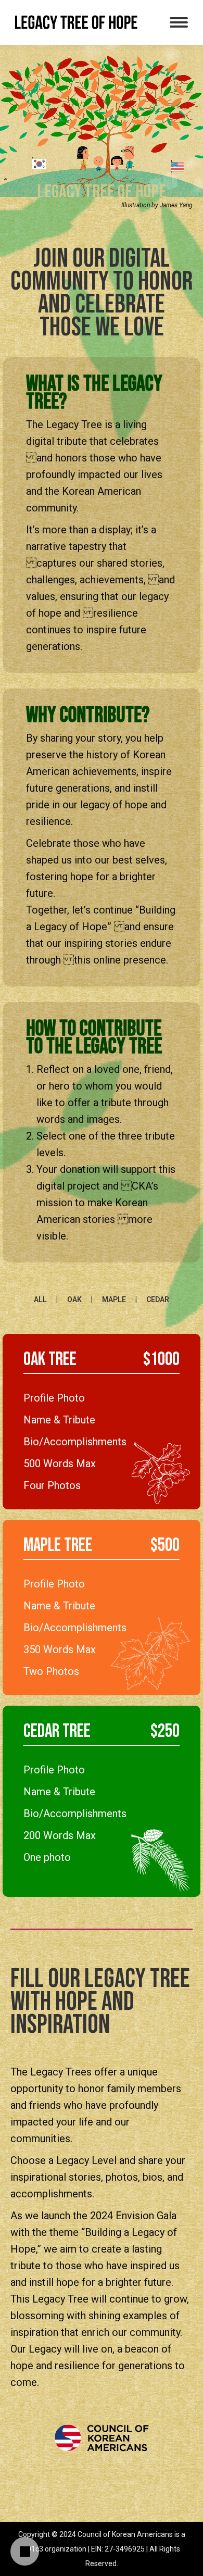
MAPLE (114, 1299)
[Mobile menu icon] (179, 22)
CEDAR (158, 1299)
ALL (40, 1299)
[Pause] (25, 2552)
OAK (74, 1299)
